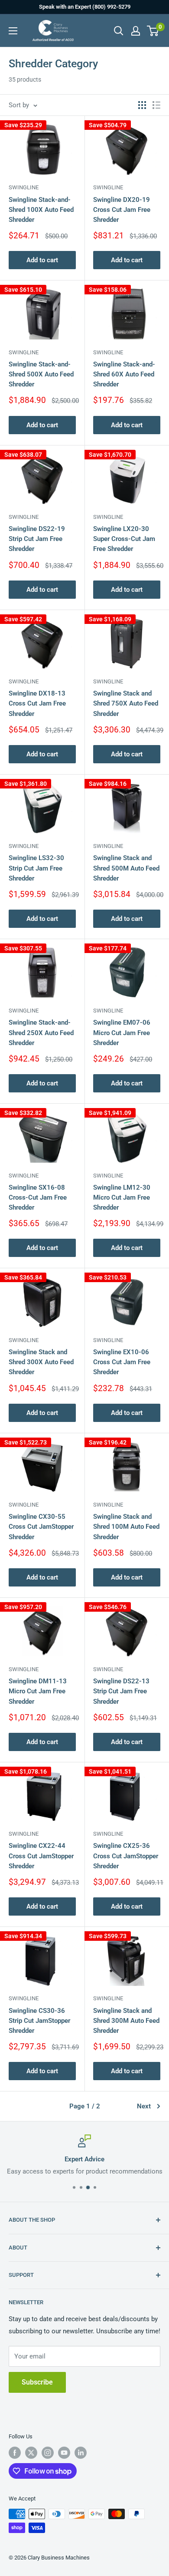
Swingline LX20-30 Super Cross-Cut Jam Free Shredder (124, 539)
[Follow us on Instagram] (48, 2453)
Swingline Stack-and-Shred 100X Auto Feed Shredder (41, 210)
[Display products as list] (156, 105)
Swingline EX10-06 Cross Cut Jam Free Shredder (122, 1362)
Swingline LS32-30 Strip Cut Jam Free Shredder (36, 868)
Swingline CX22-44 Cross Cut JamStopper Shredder (41, 1856)
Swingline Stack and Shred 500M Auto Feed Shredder (126, 868)
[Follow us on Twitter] (31, 2453)
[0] (153, 31)
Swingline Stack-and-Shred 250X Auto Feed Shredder (41, 1033)
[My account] (136, 31)
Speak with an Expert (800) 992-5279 (85, 7)
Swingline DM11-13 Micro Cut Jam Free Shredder (38, 1691)
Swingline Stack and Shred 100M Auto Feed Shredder (126, 1527)
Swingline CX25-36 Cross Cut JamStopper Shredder (126, 1856)
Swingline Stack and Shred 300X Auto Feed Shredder (41, 1362)
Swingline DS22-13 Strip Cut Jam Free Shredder (121, 1691)
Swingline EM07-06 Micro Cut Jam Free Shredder (122, 1033)
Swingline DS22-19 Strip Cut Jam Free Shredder (37, 539)
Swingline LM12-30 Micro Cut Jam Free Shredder (122, 1198)
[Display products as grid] (142, 105)
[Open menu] (13, 31)
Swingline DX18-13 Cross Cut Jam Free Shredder (37, 704)
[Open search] (119, 31)
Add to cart (42, 260)
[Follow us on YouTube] (64, 2453)
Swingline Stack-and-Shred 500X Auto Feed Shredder (41, 374)
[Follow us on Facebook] (15, 2453)
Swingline (24, 187)
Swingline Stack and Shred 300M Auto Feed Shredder (126, 2021)
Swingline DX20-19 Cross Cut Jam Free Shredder (122, 210)
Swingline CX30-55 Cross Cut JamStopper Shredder (41, 1527)
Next (144, 2106)
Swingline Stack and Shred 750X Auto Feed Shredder (126, 704)
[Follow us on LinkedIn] (81, 2453)
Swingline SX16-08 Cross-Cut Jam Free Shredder (38, 1198)
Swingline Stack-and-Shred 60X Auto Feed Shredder (124, 374)
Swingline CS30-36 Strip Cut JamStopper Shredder (39, 2021)
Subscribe (37, 2382)
